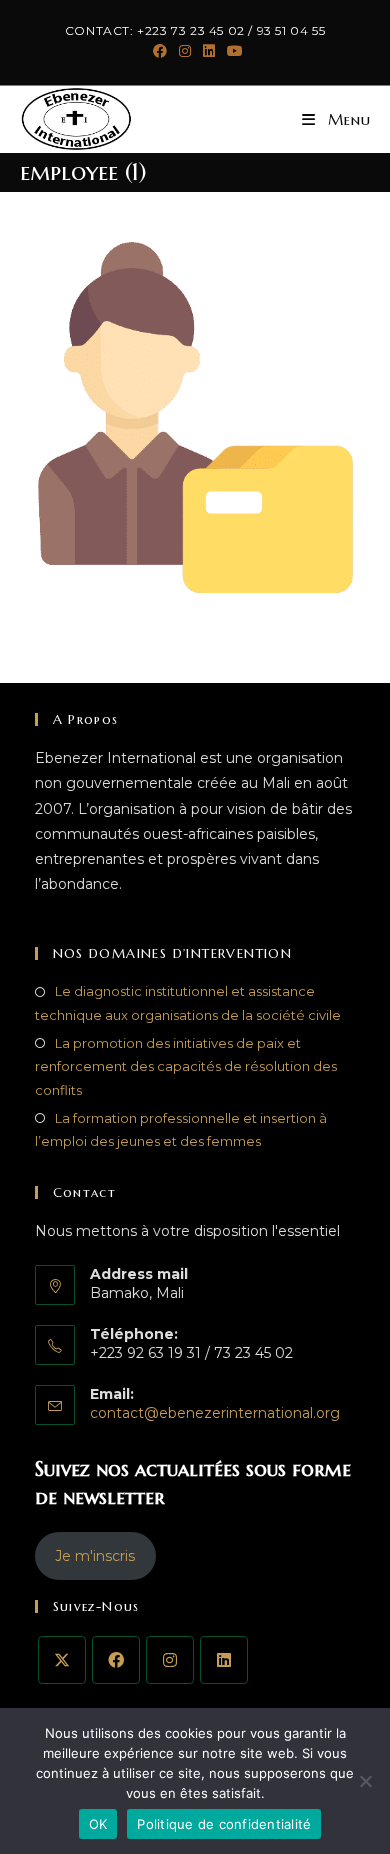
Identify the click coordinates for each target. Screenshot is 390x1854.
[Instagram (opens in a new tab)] (185, 51)
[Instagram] (170, 1660)
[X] (62, 1660)
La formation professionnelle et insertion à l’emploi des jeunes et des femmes (181, 1129)
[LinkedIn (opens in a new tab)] (209, 51)
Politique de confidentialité (224, 1824)
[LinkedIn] (224, 1660)
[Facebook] (116, 1660)
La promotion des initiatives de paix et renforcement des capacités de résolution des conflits (186, 1066)
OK (98, 1824)
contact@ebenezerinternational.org (215, 1413)
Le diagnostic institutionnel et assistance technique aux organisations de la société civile (188, 1002)
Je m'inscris (95, 1556)
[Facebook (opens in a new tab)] (160, 51)
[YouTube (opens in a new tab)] (232, 51)
